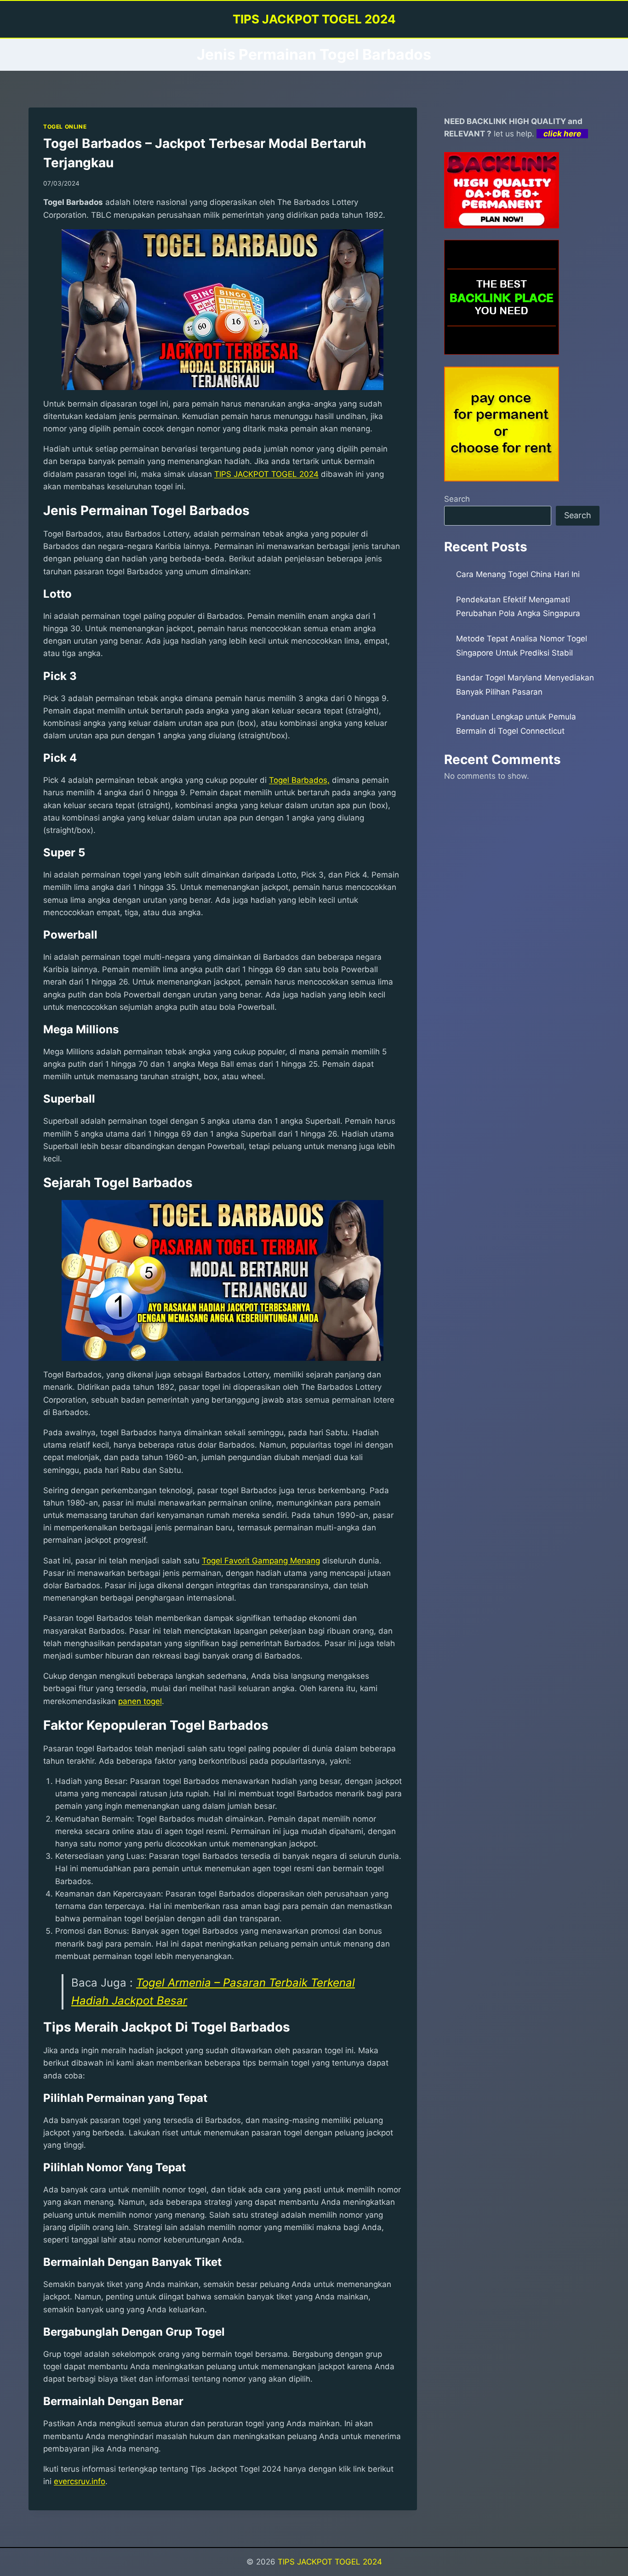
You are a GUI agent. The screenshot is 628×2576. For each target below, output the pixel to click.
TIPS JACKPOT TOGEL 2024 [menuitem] (266, 474)
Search (457, 499)
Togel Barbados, (299, 780)
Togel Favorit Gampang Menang (261, 1561)
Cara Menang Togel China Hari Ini (518, 574)
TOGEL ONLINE (65, 127)
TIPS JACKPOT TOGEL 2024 (330, 2562)
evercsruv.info (80, 2481)
